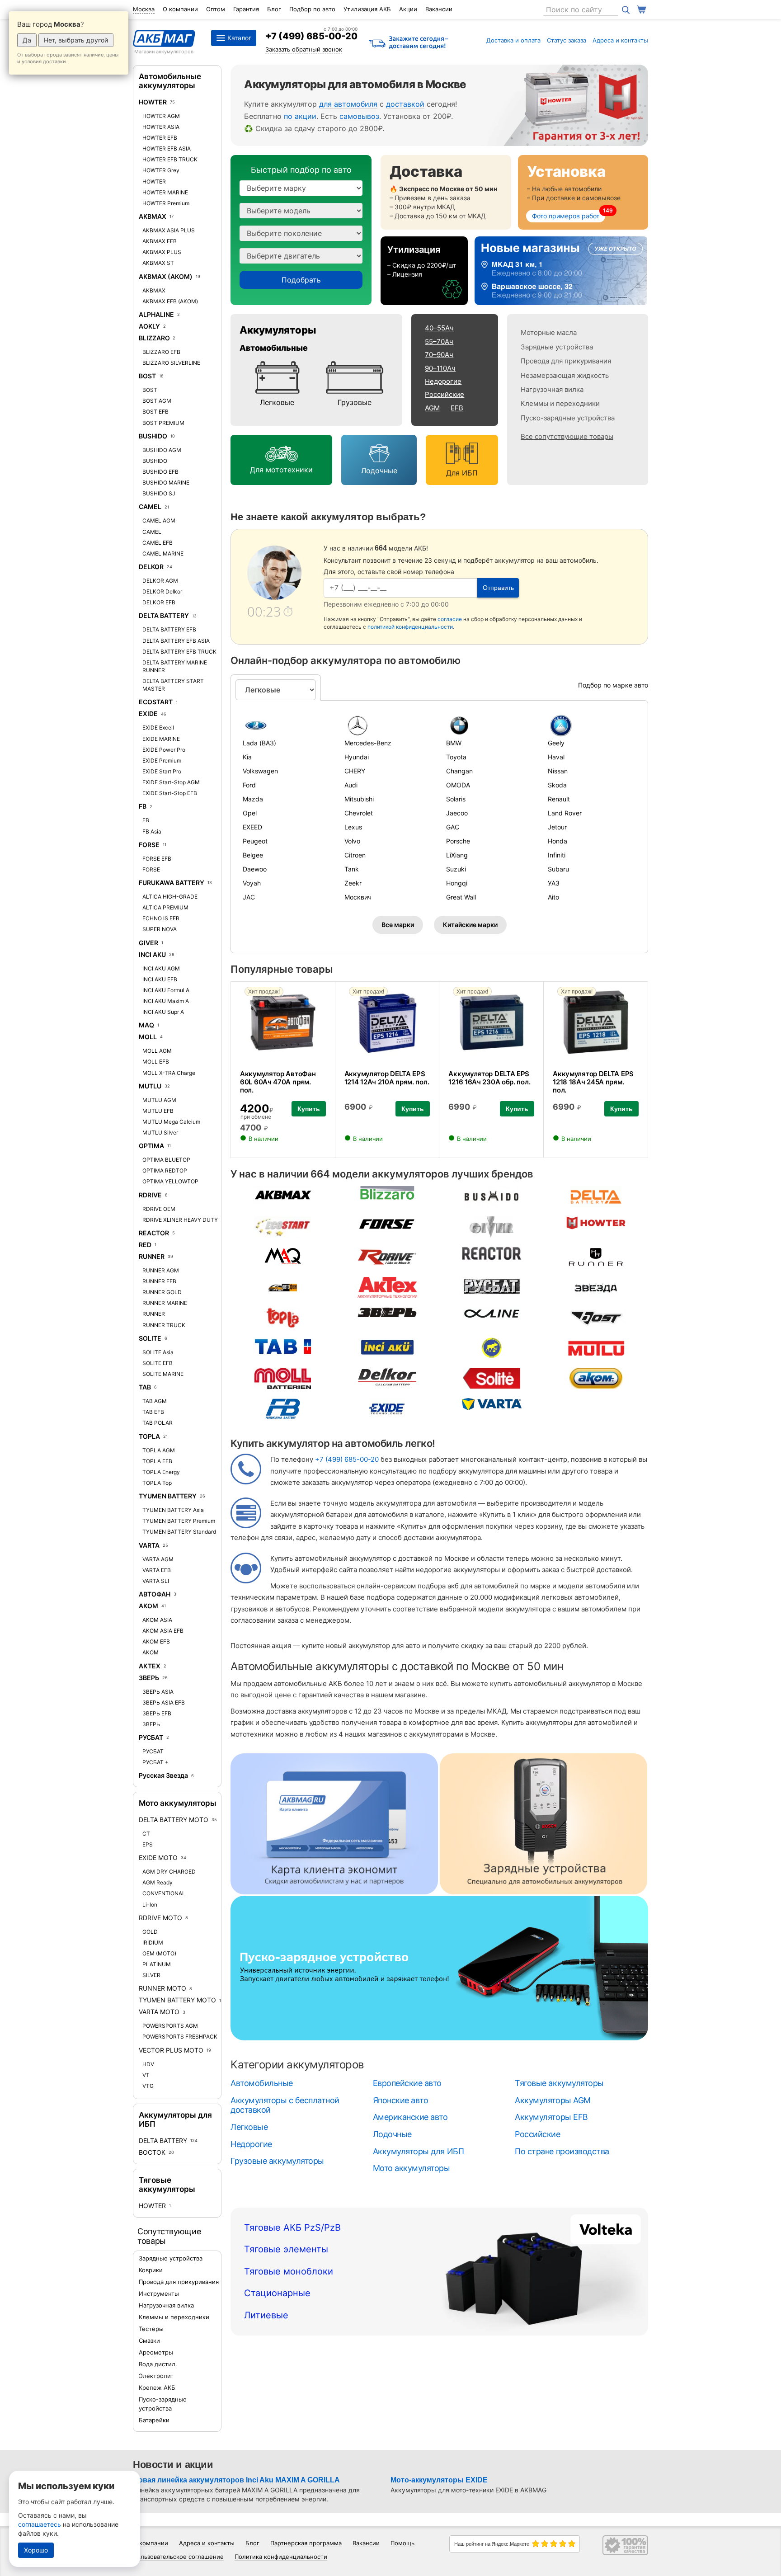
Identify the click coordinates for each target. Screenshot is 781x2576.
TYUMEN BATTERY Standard (179, 1532)
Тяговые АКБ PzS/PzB (292, 2228)
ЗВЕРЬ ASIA (158, 1692)
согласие (450, 619)
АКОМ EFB (156, 1641)
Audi (351, 785)
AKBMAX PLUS (162, 252)
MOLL (148, 1037)
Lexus (353, 827)
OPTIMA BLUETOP (166, 1160)
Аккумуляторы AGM (553, 2100)
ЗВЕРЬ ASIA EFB (164, 1702)
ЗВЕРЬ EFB (157, 1713)
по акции (300, 116)
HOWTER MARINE (165, 192)
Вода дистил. (158, 2364)
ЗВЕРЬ (149, 1678)
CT (146, 1834)
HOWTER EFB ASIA (167, 148)
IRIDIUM (153, 1943)
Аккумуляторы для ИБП (418, 2151)
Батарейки (154, 2420)
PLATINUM (157, 1964)
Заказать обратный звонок (304, 49)
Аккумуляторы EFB (551, 2117)
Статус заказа (567, 40)
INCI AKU (152, 954)
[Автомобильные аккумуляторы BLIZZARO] (387, 1192)
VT (146, 2075)
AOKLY (149, 326)
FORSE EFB (157, 859)
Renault (559, 799)
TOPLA (149, 1436)
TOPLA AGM (159, 1450)
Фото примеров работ (566, 216)
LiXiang (457, 855)
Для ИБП (462, 473)
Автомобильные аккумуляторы (170, 81)
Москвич (358, 897)
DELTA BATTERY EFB (169, 629)
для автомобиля (348, 104)
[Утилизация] (424, 271)
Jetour (557, 827)
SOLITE (150, 1338)
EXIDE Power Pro (164, 750)
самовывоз (359, 116)
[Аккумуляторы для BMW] (490, 725)
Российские (445, 394)
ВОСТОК (153, 2152)
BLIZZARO (155, 338)
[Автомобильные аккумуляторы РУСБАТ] (492, 1286)
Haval (556, 757)
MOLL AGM (157, 1051)
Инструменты (159, 2293)
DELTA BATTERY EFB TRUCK (179, 652)
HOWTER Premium (166, 203)
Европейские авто (407, 2083)
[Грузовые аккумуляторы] (355, 378)
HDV (148, 2064)
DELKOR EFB (159, 602)
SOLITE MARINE (163, 1374)
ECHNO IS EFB (161, 918)
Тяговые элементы (286, 2249)
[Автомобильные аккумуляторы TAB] (283, 1346)
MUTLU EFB (158, 1111)
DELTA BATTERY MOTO (174, 1820)
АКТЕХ (150, 1666)
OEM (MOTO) (159, 1953)
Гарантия (246, 9)
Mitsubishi (359, 799)
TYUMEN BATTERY (168, 1496)
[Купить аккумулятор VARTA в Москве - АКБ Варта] (492, 1403)
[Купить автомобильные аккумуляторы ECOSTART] (282, 1226)
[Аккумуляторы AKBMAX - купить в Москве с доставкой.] (283, 1194)
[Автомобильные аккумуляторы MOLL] (282, 1377)
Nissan (558, 771)
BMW (454, 743)
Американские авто (410, 2117)
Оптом (216, 9)
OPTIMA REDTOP (165, 1170)
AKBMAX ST (158, 263)
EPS (148, 1844)
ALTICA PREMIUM (165, 907)
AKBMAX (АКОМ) (166, 276)
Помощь (402, 2543)
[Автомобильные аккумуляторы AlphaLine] (492, 1313)
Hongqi (457, 883)
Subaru (558, 869)
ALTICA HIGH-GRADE (170, 897)
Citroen (355, 855)
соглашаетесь (40, 2524)
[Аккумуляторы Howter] (552, 105)
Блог (274, 9)
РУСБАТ (151, 1737)
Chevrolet (359, 813)
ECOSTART (156, 702)
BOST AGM (157, 401)
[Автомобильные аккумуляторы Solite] (492, 1377)
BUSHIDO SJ (159, 493)
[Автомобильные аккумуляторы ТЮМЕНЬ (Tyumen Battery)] (492, 1347)
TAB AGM (155, 1401)
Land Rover (565, 813)
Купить (309, 1109)
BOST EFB (155, 412)
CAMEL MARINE (163, 553)
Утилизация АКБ (367, 9)
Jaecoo (457, 813)
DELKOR (151, 567)
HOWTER (153, 102)
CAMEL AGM (159, 520)
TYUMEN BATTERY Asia (173, 1510)
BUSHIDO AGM (162, 450)
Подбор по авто (312, 9)
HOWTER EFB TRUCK (170, 159)
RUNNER (152, 1256)
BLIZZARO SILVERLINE (171, 363)
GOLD (150, 1932)
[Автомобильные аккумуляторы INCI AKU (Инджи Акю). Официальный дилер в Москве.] (387, 1346)
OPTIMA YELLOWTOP (170, 1181)
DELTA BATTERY (164, 615)
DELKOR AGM (160, 581)
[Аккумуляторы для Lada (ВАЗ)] (287, 725)
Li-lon (150, 1905)
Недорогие (443, 381)
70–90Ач (439, 355)
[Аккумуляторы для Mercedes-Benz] (388, 725)
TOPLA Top (157, 1483)
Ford (249, 785)
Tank (352, 869)
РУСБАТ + (155, 1762)
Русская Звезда (163, 1775)
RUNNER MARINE (165, 1303)
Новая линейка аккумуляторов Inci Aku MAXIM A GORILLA (236, 2480)
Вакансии (439, 9)
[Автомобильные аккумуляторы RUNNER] (596, 1256)
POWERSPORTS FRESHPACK (180, 2037)
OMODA (458, 785)
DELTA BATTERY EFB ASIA (176, 641)
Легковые (277, 402)
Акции (408, 9)
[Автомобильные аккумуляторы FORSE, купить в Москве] (387, 1223)
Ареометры (156, 2352)
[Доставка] (446, 192)
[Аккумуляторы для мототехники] (281, 455)
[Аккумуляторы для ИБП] (462, 455)
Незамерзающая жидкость (565, 375)
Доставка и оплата (513, 40)
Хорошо (36, 2550)
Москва (144, 9)
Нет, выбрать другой (76, 40)
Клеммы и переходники (174, 2317)
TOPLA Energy (161, 1472)
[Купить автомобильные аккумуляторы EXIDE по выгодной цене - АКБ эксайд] (387, 1408)
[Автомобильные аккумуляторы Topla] (283, 1317)
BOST (147, 376)
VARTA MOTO (159, 2012)
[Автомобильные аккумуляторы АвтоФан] (283, 1287)
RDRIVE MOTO (160, 1918)
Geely (556, 743)
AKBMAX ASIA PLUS (169, 230)
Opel (250, 813)
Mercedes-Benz (368, 743)
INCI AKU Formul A (166, 990)
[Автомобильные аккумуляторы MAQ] (283, 1255)
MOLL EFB (156, 1062)
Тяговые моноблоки (289, 2271)
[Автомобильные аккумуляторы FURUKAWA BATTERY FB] (283, 1408)
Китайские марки (470, 925)
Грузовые (355, 402)
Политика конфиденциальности (281, 2557)
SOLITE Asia (158, 1352)
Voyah (252, 883)
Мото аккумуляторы (178, 1803)
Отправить (498, 588)
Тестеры (151, 2329)
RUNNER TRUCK (164, 1325)
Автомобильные (274, 348)
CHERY (355, 771)
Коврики (151, 2270)
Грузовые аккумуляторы (277, 2161)
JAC (249, 897)
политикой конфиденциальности (410, 627)
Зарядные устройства (171, 2258)
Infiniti (557, 855)
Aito (553, 897)
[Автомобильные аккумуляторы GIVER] (492, 1226)
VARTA (149, 1545)
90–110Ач (440, 368)
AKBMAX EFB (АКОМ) (170, 301)
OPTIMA (151, 1146)
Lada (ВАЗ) (259, 743)
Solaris (456, 799)
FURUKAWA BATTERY (172, 883)
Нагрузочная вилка (166, 2305)
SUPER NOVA (160, 929)
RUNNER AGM (161, 1270)
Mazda (253, 799)
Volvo (352, 841)
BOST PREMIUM (163, 423)
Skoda (557, 785)
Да (27, 40)
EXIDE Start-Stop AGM (171, 782)
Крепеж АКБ (157, 2388)
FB (143, 806)
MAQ (146, 1025)
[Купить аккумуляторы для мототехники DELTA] (596, 1196)
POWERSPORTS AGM (170, 2026)
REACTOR (154, 1233)
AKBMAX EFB (160, 241)
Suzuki (456, 869)
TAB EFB (153, 1412)
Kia (247, 757)
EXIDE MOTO (158, 1858)
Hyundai (357, 757)
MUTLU (150, 1086)
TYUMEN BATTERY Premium (179, 1521)
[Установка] (583, 192)
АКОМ (148, 1606)
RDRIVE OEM (159, 1209)
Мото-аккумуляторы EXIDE (439, 2480)
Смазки (149, 2341)
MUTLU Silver (160, 1133)
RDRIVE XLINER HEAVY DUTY (180, 1220)
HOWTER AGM (161, 116)
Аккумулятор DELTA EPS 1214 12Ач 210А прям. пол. (387, 1078)
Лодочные (379, 471)
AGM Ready (158, 1882)
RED (145, 1245)
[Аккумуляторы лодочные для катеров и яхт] (379, 455)
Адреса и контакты (620, 40)
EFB (457, 408)
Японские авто (401, 2100)
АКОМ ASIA (157, 1620)
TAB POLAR (158, 1423)
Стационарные (277, 2293)
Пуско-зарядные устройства (568, 418)
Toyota (456, 757)
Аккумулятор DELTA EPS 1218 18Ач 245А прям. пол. (593, 1082)
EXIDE (148, 713)
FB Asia (152, 831)
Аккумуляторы (278, 330)
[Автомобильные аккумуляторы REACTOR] (492, 1252)
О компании (180, 9)
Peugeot (255, 841)
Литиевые (266, 2315)
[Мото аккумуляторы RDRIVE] (387, 1256)
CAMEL (150, 506)
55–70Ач (439, 341)
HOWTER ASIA (161, 127)
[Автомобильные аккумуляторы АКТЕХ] (387, 1287)
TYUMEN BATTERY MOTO (177, 2000)
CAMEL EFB (158, 543)
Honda (558, 841)
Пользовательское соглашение (178, 2557)
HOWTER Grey (161, 170)
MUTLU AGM (159, 1100)
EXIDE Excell (158, 728)
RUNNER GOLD (162, 1292)
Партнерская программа (306, 2543)
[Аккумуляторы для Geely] (592, 725)
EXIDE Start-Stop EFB (170, 793)
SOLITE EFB (158, 1363)
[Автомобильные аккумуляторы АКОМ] (596, 1377)
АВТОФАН (155, 1594)
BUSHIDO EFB (160, 472)
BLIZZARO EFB (161, 352)
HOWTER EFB (160, 138)
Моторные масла (549, 332)
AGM (432, 408)
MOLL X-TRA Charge (169, 1073)
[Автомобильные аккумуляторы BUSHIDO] (492, 1196)
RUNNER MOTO (162, 1988)
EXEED (252, 827)
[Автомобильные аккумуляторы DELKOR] (387, 1376)
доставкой (405, 104)
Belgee (253, 855)
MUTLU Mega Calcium (171, 1122)
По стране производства (562, 2151)
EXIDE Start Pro (162, 771)
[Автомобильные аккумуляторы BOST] (596, 1317)
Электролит (156, 2376)
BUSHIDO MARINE (166, 483)
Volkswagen (260, 771)
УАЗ (554, 883)
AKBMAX (153, 216)
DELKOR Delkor (162, 591)
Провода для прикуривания (179, 2282)
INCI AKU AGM (161, 968)
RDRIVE (150, 1195)
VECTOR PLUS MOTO (171, 2050)
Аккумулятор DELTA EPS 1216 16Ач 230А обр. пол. (489, 1078)
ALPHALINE (156, 314)
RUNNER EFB (159, 1281)
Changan (459, 771)
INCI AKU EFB (160, 979)
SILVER (151, 1975)
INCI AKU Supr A (163, 1012)
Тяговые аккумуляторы (167, 2185)
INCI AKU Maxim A (166, 1001)
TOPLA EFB (157, 1461)
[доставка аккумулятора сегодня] (409, 43)
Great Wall (461, 897)
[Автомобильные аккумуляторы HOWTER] (596, 1222)
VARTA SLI (156, 1581)
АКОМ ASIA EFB (163, 1631)
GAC (453, 827)
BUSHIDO (153, 436)
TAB (145, 1387)
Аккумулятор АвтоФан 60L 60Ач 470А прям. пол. (278, 1082)
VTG (148, 2086)
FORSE (149, 845)
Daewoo (255, 869)
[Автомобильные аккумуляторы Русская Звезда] (596, 1287)
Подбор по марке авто (613, 685)
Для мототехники (281, 470)
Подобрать (301, 280)
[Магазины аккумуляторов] (561, 271)
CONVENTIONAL (164, 1893)
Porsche (458, 841)
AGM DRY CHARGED (169, 1872)
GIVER (148, 943)
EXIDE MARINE (161, 739)
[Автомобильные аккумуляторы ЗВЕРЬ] (387, 1312)
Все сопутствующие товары (567, 436)
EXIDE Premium (162, 761)
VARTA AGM (158, 1559)
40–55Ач (439, 328)
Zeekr (353, 883)
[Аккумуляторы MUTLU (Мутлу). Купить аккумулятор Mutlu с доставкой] (596, 1347)
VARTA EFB (157, 1570)
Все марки (398, 925)
